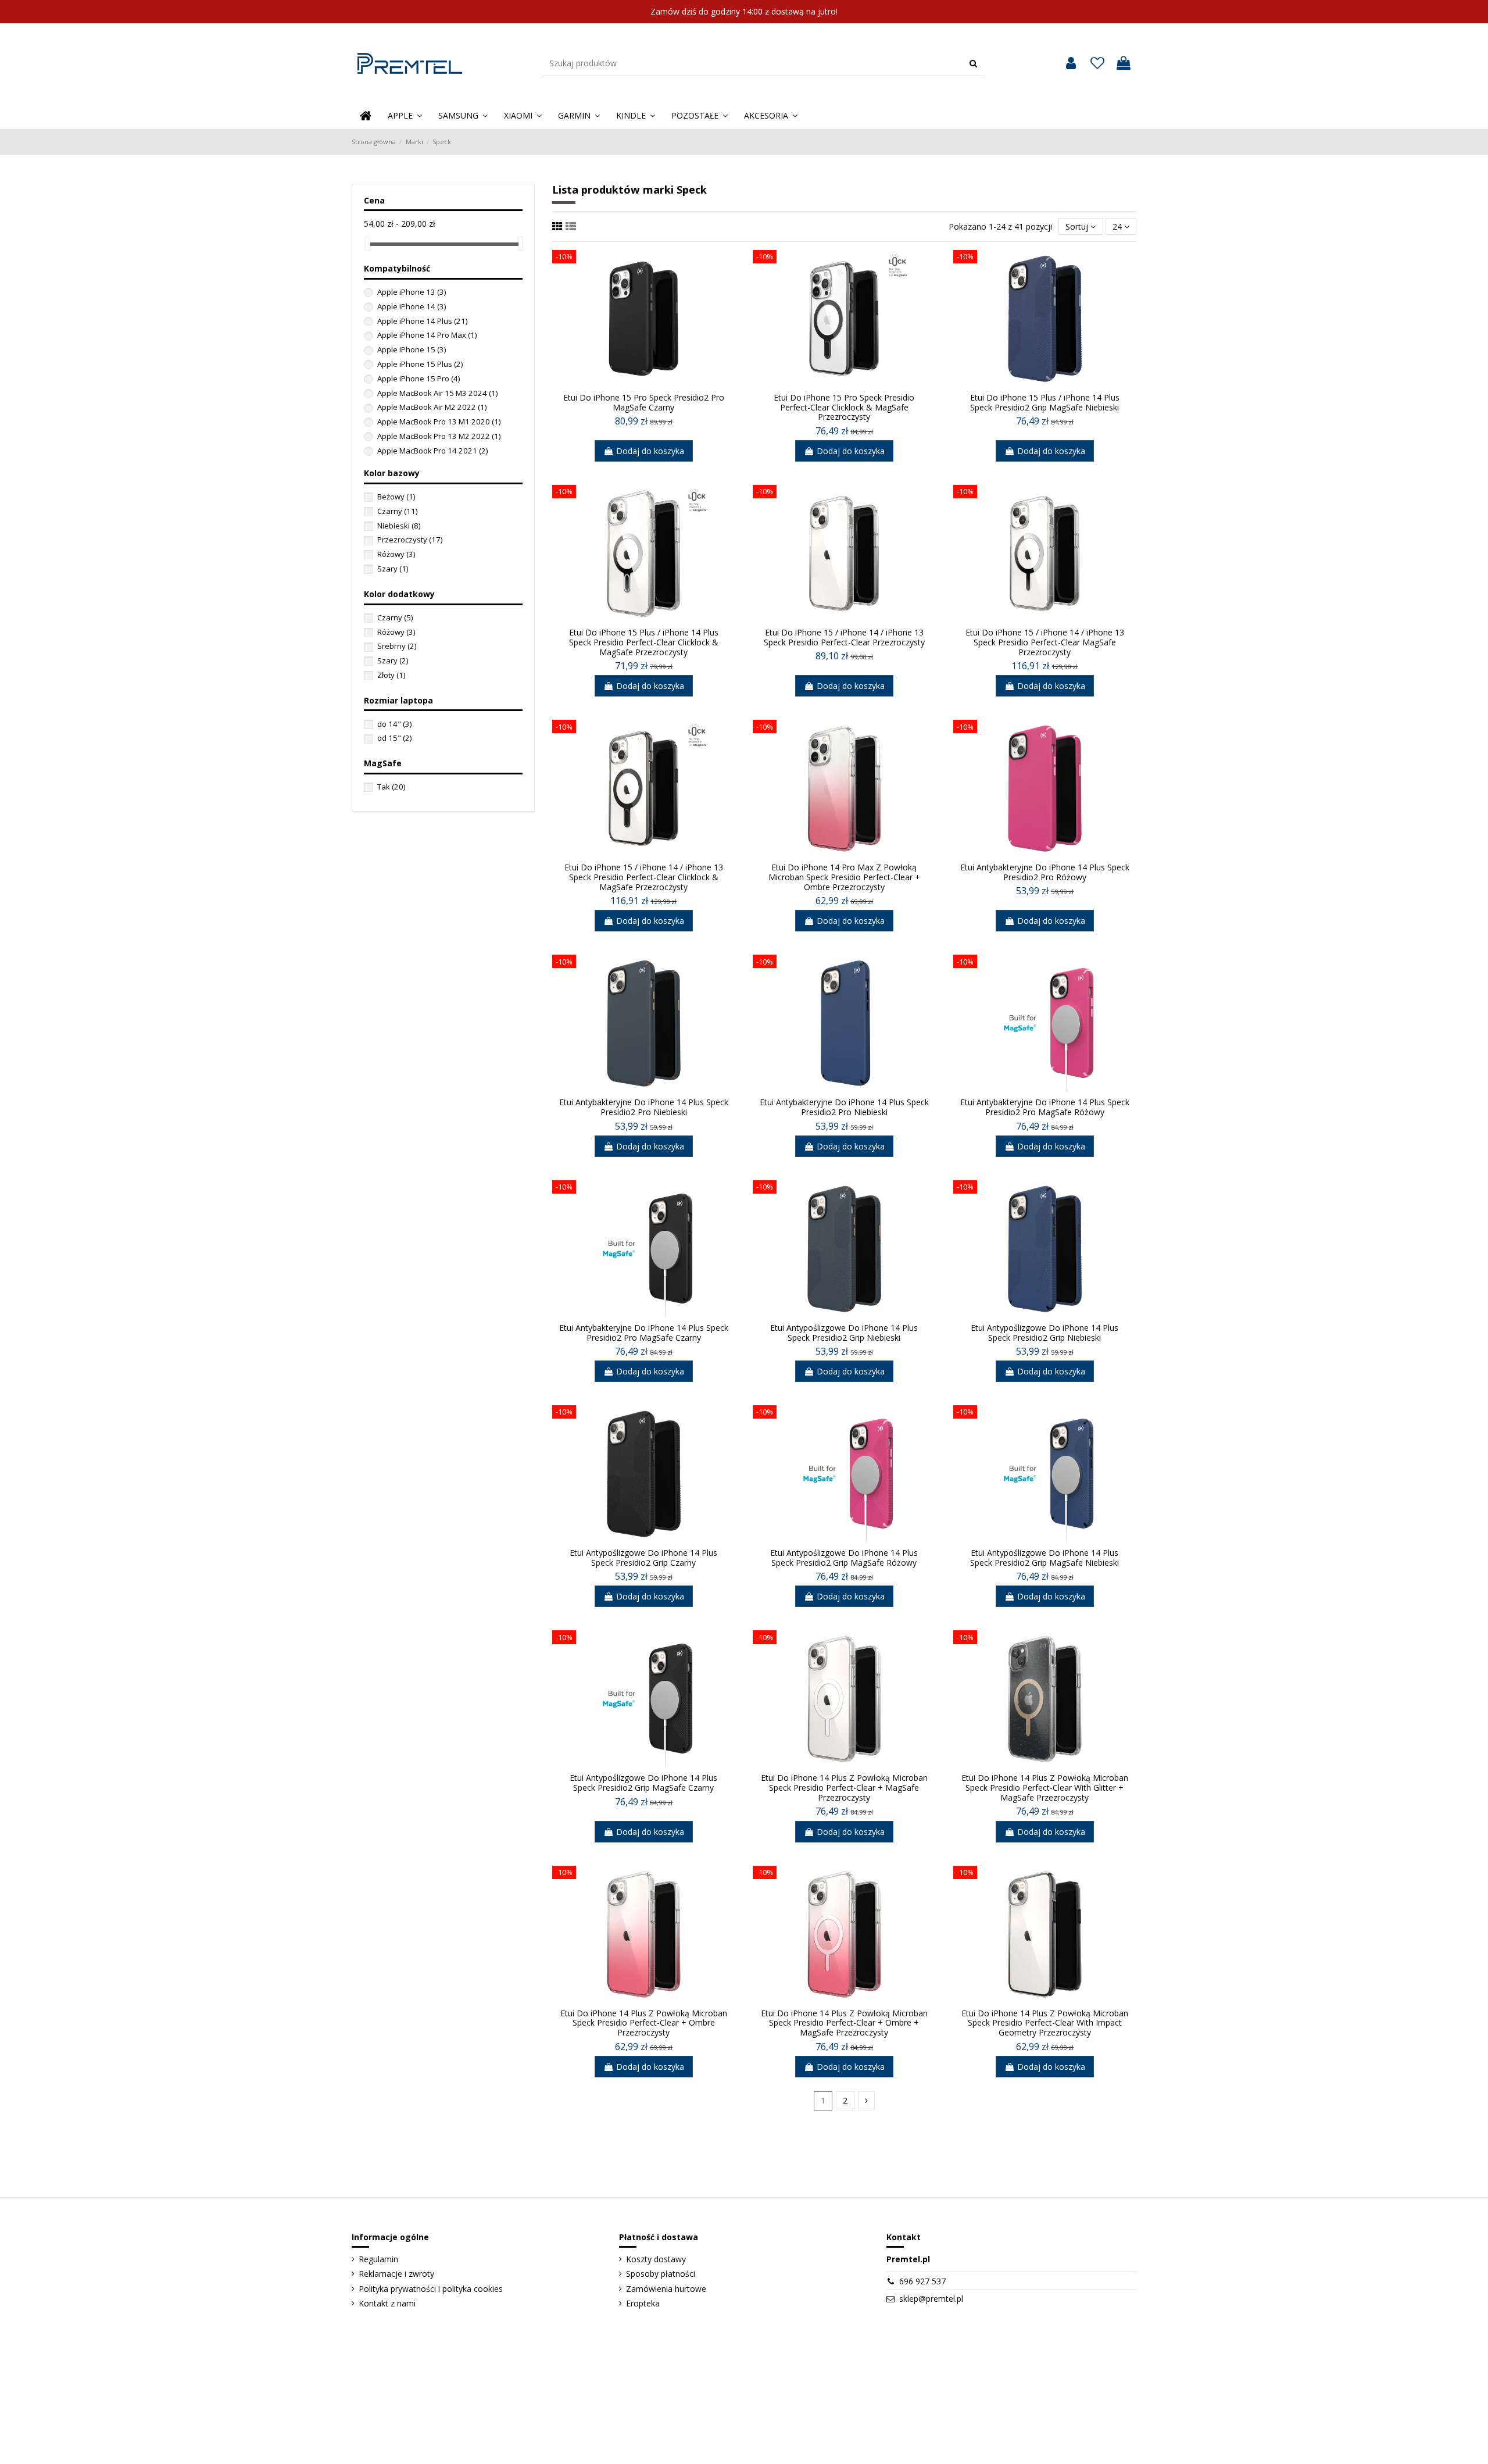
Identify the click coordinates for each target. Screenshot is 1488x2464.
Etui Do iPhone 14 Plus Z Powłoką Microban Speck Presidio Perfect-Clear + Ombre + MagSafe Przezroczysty (844, 2023)
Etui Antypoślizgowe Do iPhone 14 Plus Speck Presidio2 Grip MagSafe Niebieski (1045, 1558)
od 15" (394, 738)
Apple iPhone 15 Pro (419, 378)
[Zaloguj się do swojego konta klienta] (1071, 63)
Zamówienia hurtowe (666, 2289)
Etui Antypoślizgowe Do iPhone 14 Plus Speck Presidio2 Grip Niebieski (844, 1333)
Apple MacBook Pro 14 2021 (432, 451)
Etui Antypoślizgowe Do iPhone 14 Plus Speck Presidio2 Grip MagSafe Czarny (643, 1783)
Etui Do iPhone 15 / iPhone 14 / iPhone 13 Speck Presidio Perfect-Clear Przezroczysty (844, 637)
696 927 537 (922, 2281)
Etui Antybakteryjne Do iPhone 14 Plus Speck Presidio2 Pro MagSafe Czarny (644, 1333)
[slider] (368, 244)
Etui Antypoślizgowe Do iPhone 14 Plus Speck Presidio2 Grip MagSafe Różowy (844, 1558)
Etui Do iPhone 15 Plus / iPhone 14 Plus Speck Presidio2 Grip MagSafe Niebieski (1045, 402)
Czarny (397, 511)
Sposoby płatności (661, 2274)
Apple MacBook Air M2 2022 (432, 407)
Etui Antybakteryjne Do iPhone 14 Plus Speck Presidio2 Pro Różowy (1045, 872)
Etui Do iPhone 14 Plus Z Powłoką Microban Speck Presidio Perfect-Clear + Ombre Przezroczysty (644, 2023)
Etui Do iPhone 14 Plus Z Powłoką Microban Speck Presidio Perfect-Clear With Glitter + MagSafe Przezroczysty (1045, 1788)
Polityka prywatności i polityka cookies (431, 2289)
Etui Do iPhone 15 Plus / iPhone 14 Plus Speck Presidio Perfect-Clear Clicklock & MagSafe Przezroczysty (644, 642)
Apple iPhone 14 (412, 306)
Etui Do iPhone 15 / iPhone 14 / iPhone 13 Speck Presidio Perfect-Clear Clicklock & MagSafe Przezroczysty (644, 877)
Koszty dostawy (656, 2259)
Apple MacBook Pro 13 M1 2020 (439, 422)
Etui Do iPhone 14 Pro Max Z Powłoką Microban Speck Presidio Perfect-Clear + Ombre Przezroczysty (844, 877)
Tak (391, 787)
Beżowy (396, 497)
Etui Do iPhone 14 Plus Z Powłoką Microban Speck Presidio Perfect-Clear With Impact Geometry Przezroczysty (1045, 2023)
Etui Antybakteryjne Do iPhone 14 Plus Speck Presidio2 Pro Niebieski (644, 1107)
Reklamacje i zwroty (396, 2274)
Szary (393, 569)
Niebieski (399, 526)
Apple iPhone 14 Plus (422, 321)
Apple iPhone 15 (412, 349)
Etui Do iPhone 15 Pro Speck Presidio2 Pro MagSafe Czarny (644, 402)
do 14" (394, 724)
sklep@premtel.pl (931, 2299)
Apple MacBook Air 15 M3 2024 (437, 393)
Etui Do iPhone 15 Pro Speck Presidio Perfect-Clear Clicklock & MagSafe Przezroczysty (844, 407)
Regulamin (378, 2259)
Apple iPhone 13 (412, 292)
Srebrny (397, 646)
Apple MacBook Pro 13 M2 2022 (439, 436)
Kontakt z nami (387, 2303)
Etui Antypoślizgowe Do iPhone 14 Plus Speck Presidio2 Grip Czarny (643, 1558)
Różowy (396, 554)
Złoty (391, 675)
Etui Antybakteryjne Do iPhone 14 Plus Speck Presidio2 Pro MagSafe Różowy (1045, 1107)
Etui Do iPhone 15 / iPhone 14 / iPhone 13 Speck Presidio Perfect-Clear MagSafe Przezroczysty (1045, 642)
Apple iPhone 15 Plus (420, 364)
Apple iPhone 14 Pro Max (427, 335)
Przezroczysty (410, 540)
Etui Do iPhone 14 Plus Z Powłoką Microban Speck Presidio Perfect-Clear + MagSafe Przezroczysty (844, 1788)
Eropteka (643, 2303)
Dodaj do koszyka (650, 451)
